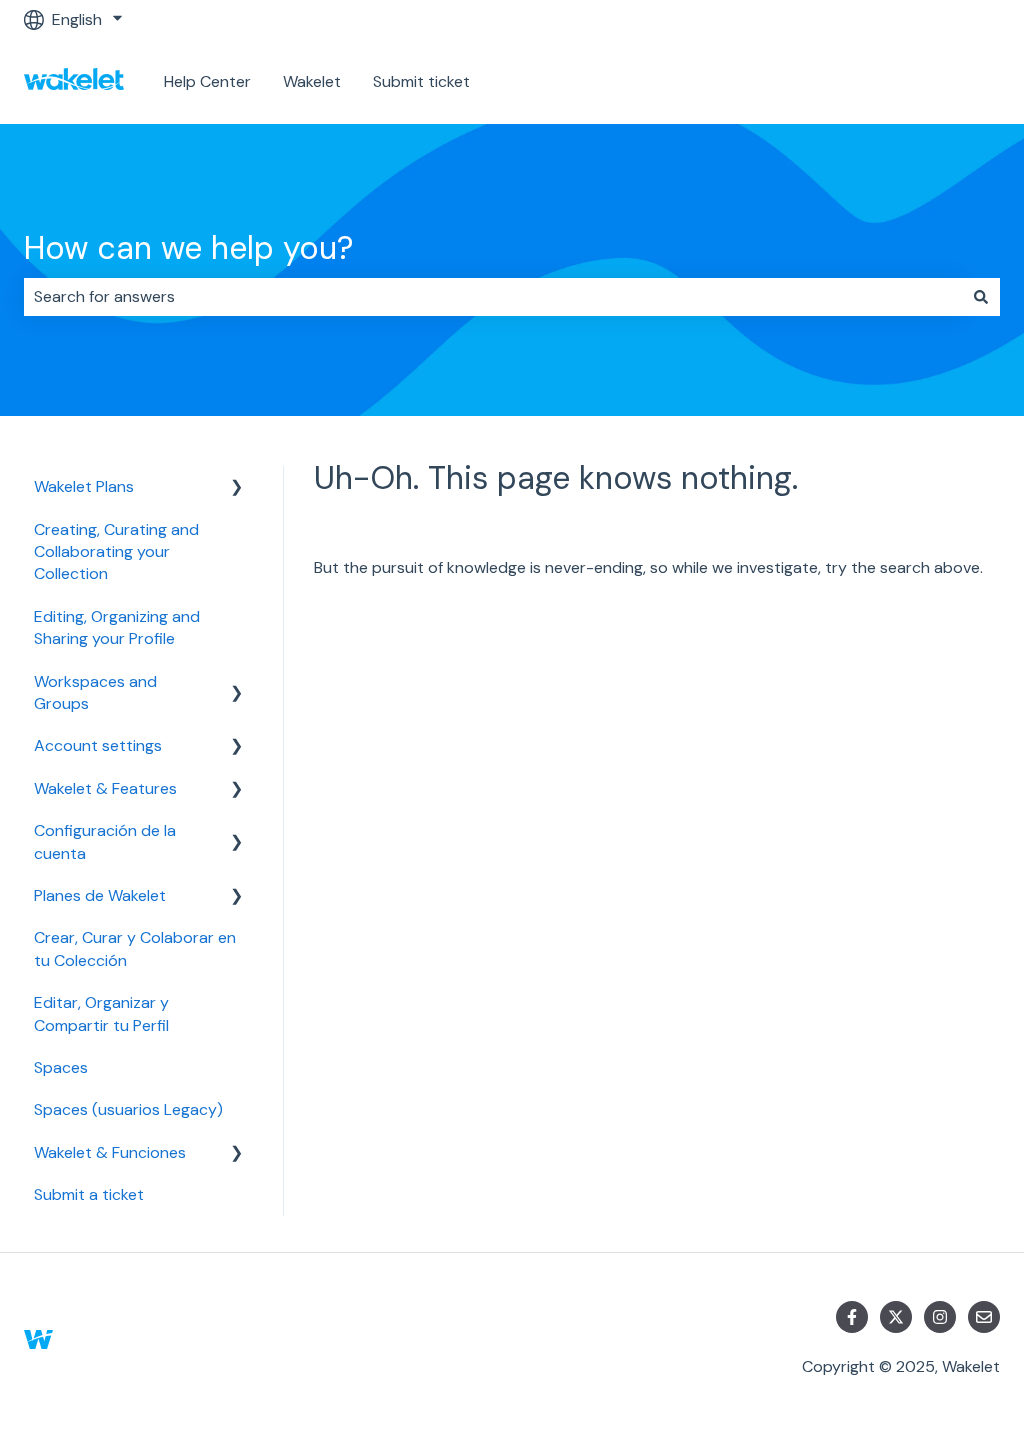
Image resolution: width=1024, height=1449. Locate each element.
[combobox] (493, 297)
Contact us (938, 81)
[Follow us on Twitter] (896, 1317)
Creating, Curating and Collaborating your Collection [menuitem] (116, 552)
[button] (237, 488)
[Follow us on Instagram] (940, 1317)
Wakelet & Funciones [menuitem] (110, 1152)
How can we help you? (188, 248)
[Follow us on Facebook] (852, 1317)
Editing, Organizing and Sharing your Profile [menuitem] (117, 627)
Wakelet (312, 81)
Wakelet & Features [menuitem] (105, 788)
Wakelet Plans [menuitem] (84, 486)
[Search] (981, 297)
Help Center (207, 81)
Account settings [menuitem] (98, 745)
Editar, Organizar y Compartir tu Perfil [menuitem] (101, 1013)
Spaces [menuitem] (61, 1067)
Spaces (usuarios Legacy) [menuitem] (128, 1109)
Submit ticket (421, 81)
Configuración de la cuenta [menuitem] (105, 841)
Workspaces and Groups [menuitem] (95, 692)
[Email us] (984, 1317)
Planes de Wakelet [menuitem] (100, 895)
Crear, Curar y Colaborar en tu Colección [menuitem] (135, 948)
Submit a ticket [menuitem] (89, 1194)
